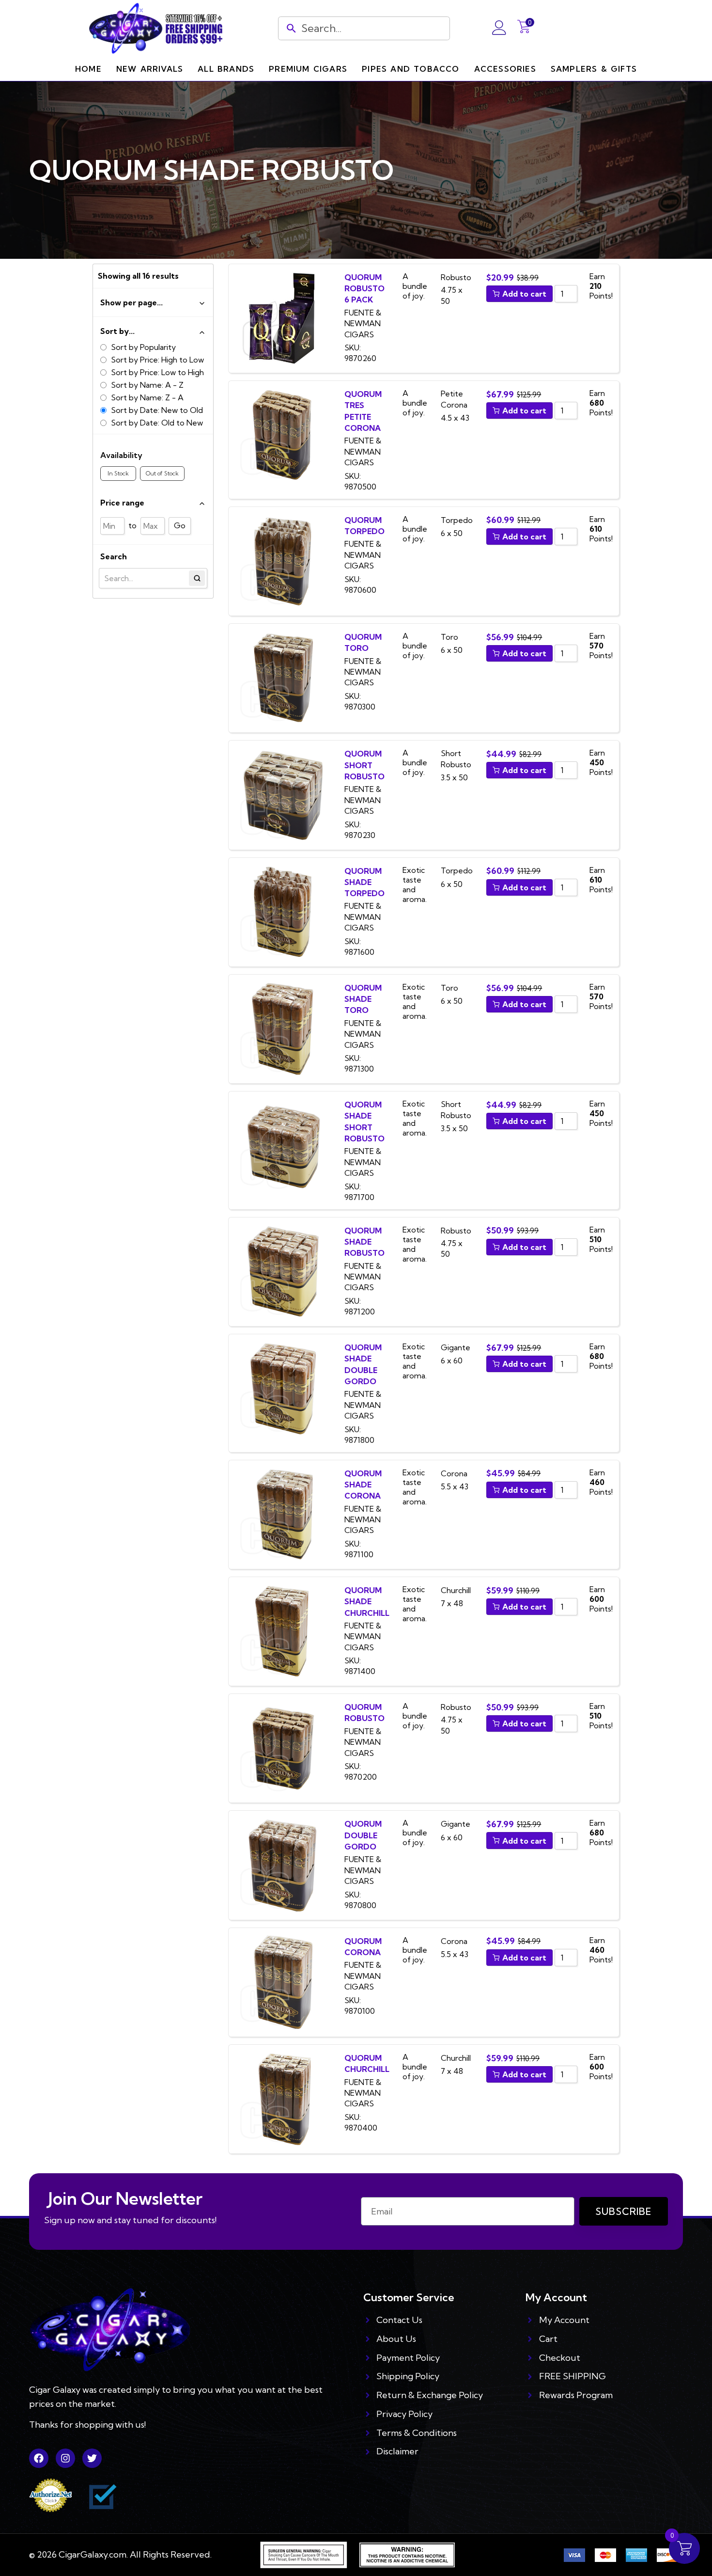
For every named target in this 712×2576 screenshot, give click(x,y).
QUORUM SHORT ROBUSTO (364, 765)
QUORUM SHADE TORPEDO (365, 882)
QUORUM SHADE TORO (363, 999)
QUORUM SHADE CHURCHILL (367, 1602)
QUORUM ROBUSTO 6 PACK (364, 289)
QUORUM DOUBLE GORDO (363, 1835)
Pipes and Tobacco (410, 69)
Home (88, 69)
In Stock (118, 473)
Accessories (505, 69)
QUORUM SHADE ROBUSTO (364, 1242)
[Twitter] (92, 2458)
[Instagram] (65, 2458)
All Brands (226, 69)
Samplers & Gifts (594, 69)
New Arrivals (150, 69)
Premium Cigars (308, 69)
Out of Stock (162, 473)
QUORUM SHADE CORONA (363, 1485)
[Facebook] (39, 2458)
